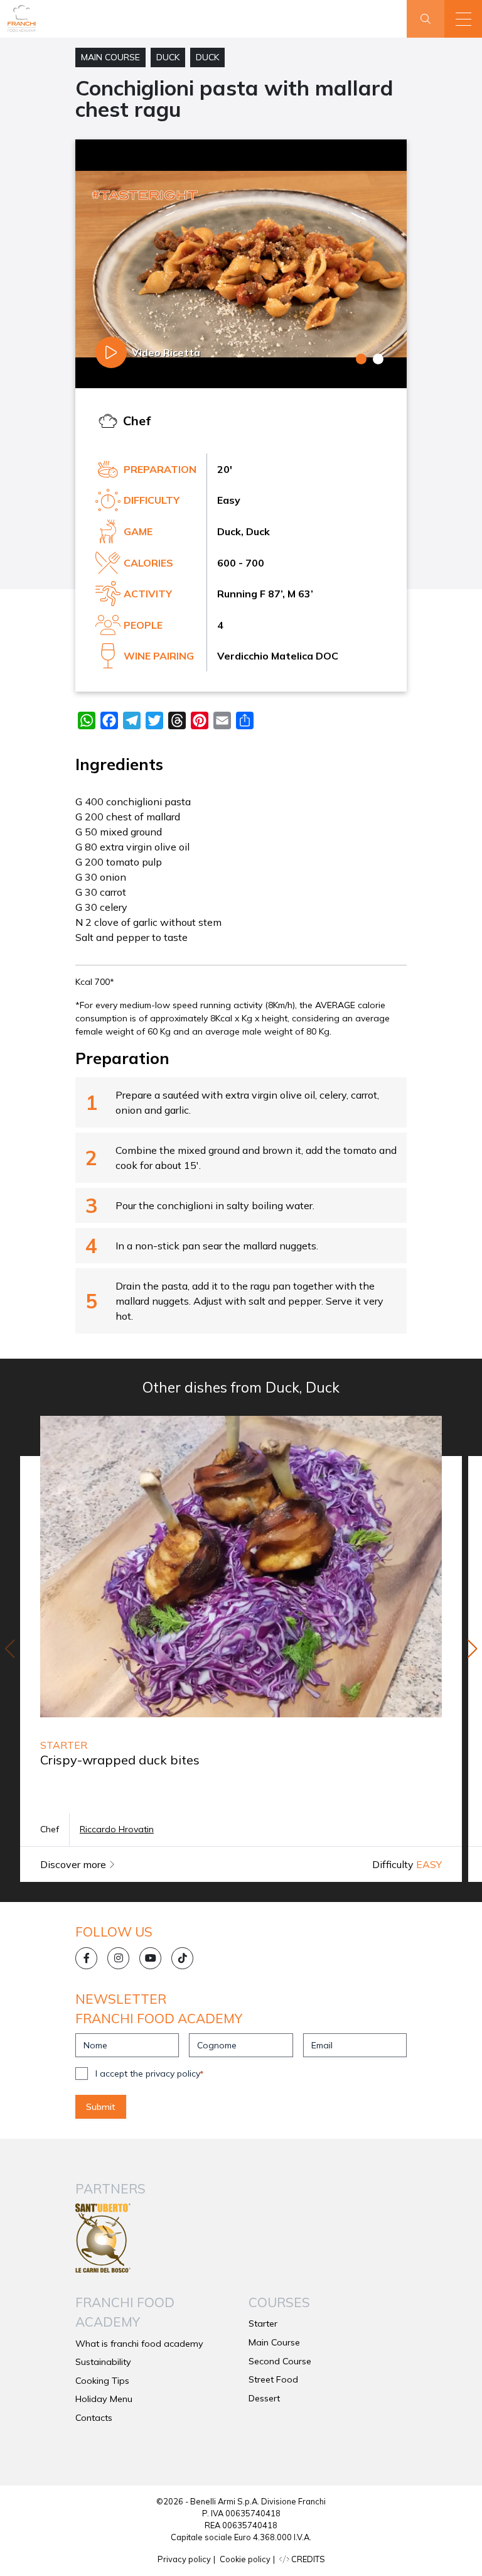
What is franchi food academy (139, 2344)
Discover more (74, 1864)
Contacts (94, 2418)
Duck (168, 57)
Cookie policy (245, 2559)
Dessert (264, 2398)
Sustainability (103, 2362)
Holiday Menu (104, 2399)
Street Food (273, 2379)
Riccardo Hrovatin (117, 1829)
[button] (463, 19)
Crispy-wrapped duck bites (120, 1760)
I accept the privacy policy (149, 2073)
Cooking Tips (102, 2381)
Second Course (280, 2361)
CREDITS (307, 2559)
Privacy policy (184, 2559)
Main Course (110, 57)
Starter (263, 2323)
